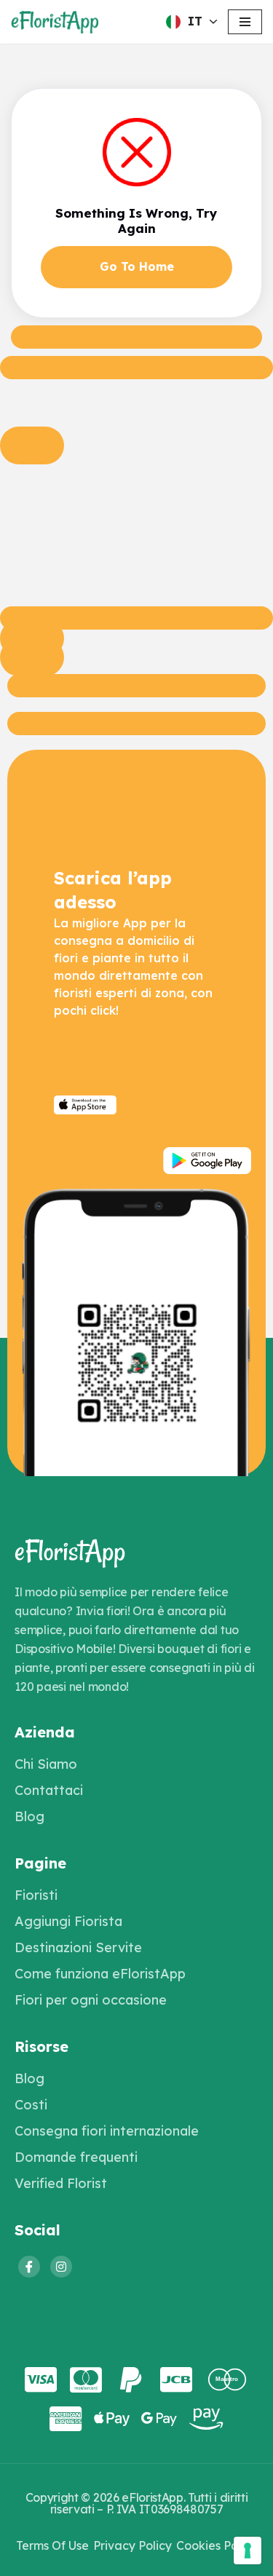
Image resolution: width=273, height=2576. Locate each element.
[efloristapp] (55, 22)
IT (195, 21)
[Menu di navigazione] (245, 22)
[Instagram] (61, 2267)
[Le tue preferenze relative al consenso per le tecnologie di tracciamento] (248, 2551)
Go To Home (137, 266)
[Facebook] (29, 2267)
